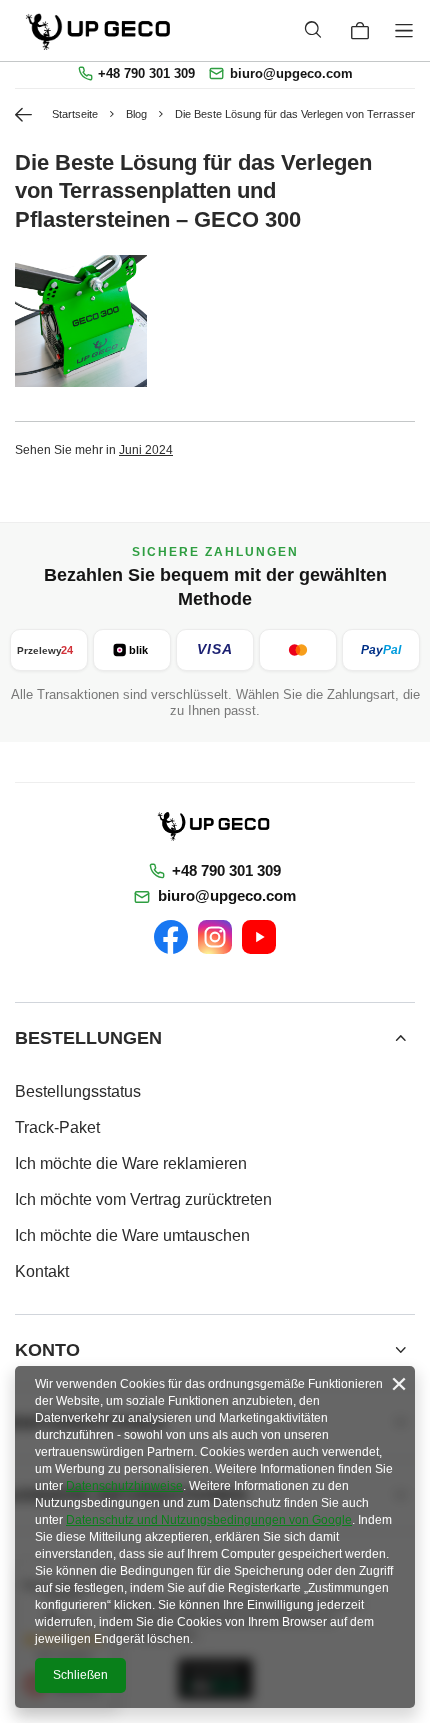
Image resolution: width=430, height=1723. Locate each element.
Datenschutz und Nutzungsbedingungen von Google (209, 1520)
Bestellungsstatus (78, 1091)
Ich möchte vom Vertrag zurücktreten (143, 1199)
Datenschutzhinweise (124, 1486)
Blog (136, 114)
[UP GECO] (215, 825)
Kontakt (42, 1271)
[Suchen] (312, 30)
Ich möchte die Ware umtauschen (132, 1235)
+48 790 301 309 (146, 74)
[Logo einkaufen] (100, 30)
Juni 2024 (146, 449)
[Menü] (407, 30)
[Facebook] (171, 937)
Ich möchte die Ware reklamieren (131, 1163)
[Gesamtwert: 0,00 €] (360, 31)
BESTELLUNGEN (88, 1038)
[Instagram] (215, 937)
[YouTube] (259, 937)
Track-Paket (57, 1127)
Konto (47, 1350)
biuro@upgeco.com (291, 74)
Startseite (75, 114)
